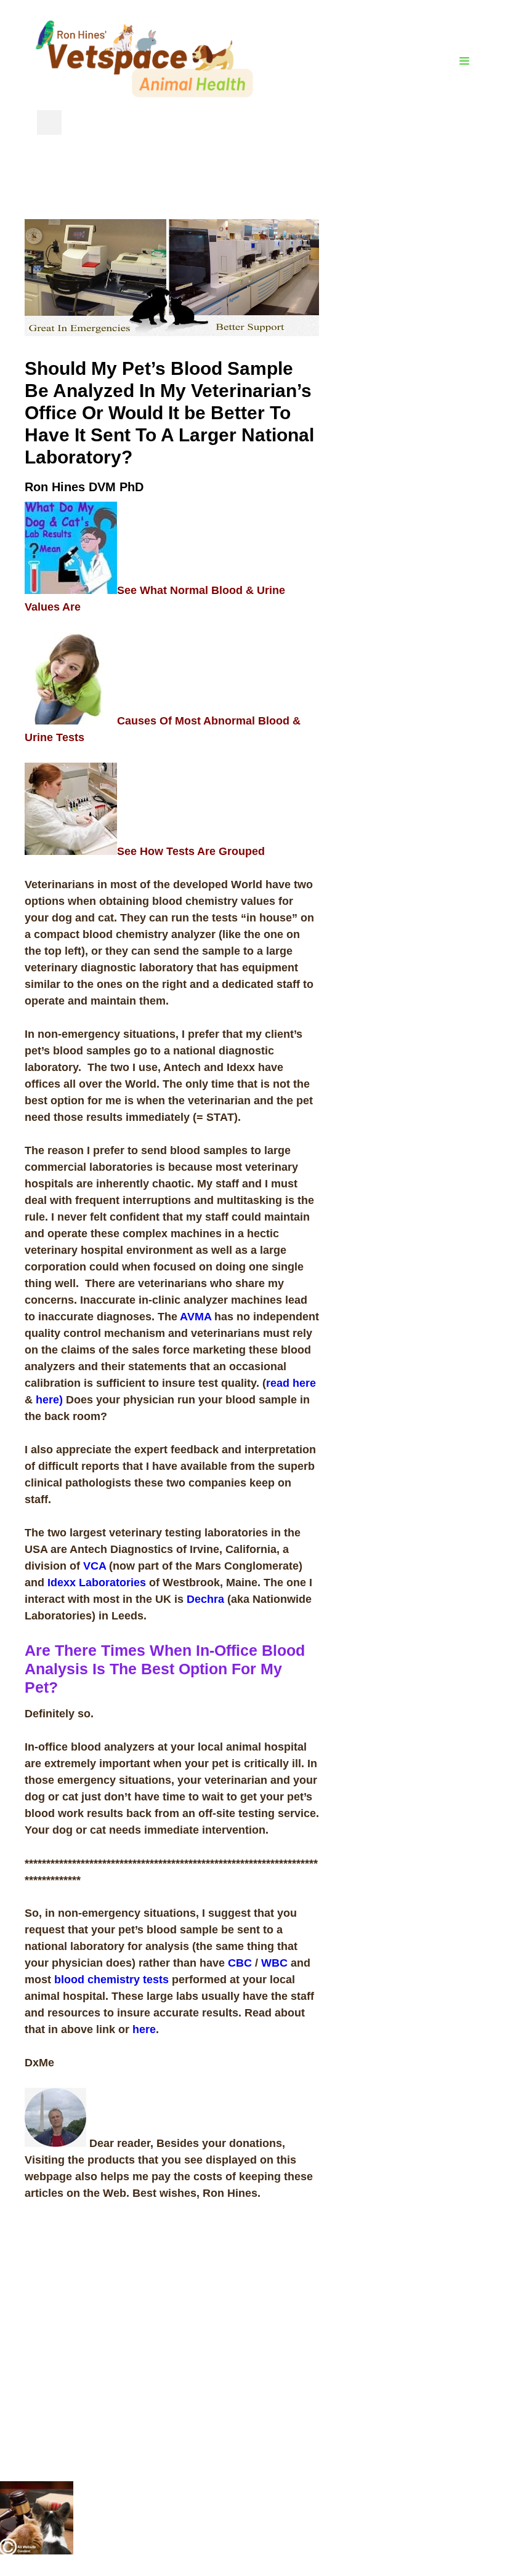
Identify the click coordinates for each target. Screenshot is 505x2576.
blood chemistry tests (111, 1980)
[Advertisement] (412, 404)
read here (291, 1383)
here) (48, 1400)
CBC (240, 1963)
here (144, 2029)
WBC (274, 1963)
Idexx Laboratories (97, 1583)
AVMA (196, 1317)
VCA (96, 1566)
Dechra (205, 1599)
